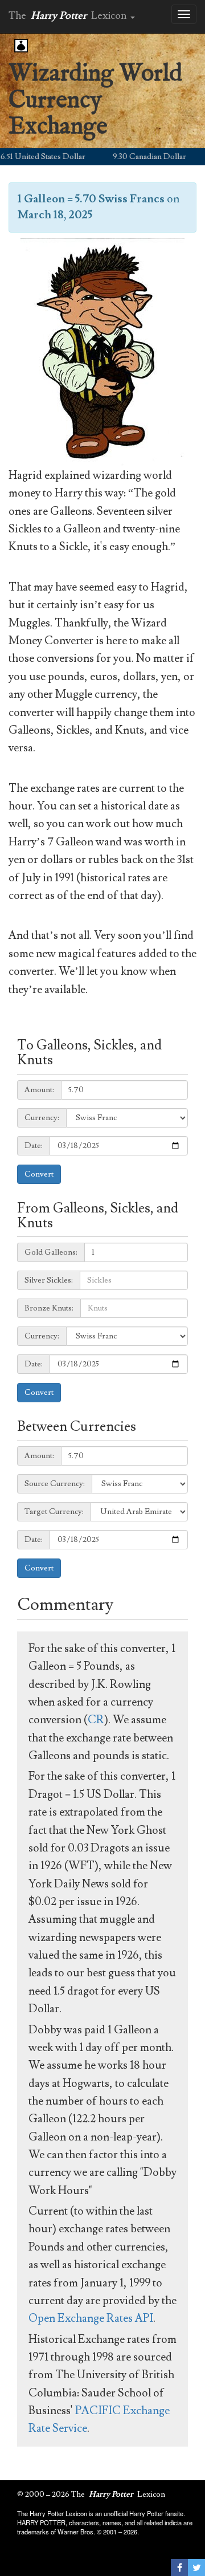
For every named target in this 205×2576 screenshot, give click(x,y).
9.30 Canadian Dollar (136, 157)
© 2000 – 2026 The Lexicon (91, 2494)
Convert (39, 1174)
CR (96, 1720)
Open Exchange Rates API (91, 2318)
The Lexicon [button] (69, 16)
